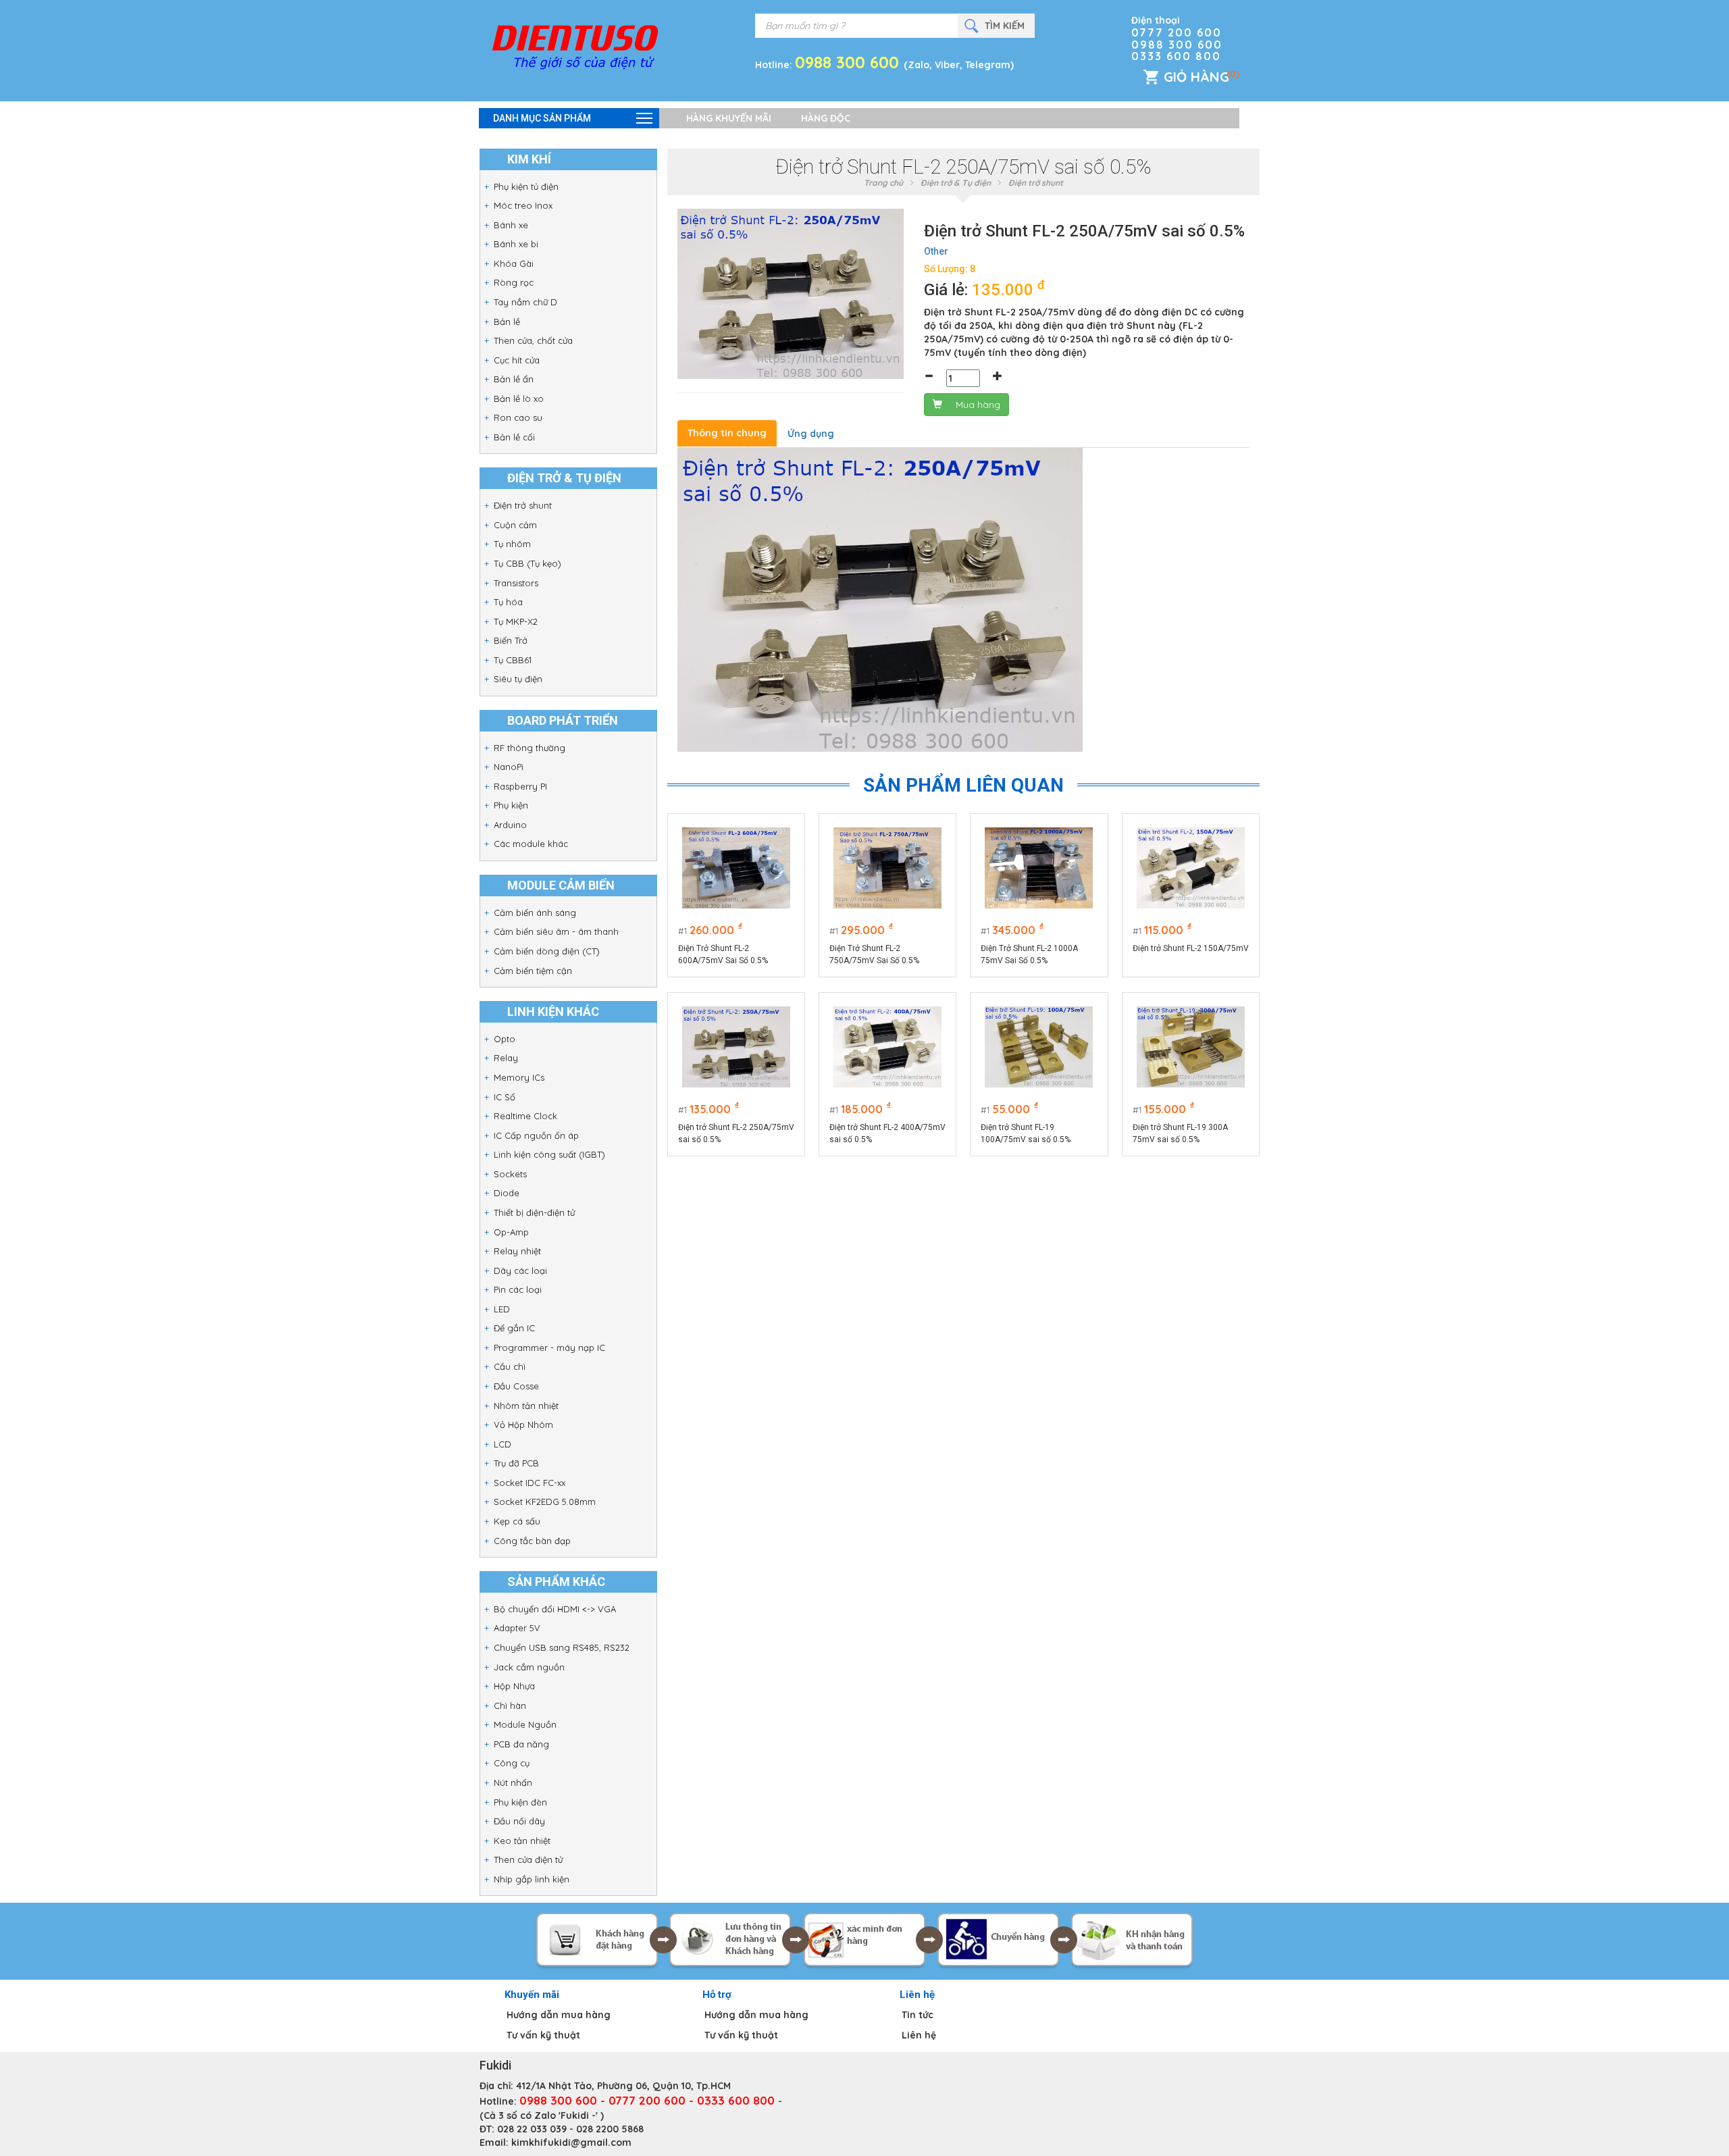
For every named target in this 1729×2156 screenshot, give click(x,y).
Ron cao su (518, 417)
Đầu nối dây (519, 1821)
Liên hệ (919, 2035)
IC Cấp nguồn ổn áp (536, 1135)
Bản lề (507, 322)
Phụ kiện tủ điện (526, 186)
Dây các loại (520, 1270)
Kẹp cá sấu (517, 1521)
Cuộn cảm (515, 525)
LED (502, 1309)
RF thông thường (530, 748)
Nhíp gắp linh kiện (532, 1879)
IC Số (505, 1097)
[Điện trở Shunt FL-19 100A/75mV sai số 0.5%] (1039, 1047)
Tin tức (918, 2015)
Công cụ (512, 1763)
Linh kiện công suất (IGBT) (549, 1154)
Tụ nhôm (512, 544)
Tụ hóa (508, 602)
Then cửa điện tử (528, 1859)
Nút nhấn (513, 1782)
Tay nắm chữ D (525, 302)
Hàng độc (826, 118)
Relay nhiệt (517, 1251)
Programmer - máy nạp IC (549, 1347)
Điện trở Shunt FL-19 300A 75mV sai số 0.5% (1180, 1133)
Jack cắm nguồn (529, 1667)
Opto (505, 1039)
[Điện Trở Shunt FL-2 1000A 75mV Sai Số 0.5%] (1039, 868)
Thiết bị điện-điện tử (534, 1212)
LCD (502, 1444)
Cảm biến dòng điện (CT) (547, 951)
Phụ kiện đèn (520, 1802)
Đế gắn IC (514, 1328)
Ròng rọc (514, 282)
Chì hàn (510, 1705)
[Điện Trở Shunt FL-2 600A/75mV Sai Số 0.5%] (736, 868)
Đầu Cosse (516, 1386)
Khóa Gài (514, 263)
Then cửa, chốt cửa (533, 340)
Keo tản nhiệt (522, 1841)
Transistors (516, 583)
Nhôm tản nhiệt (526, 1406)
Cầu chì (510, 1366)
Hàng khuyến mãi (729, 118)
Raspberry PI (520, 786)
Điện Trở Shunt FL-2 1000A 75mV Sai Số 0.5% (1029, 954)
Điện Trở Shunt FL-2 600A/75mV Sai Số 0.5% (723, 954)
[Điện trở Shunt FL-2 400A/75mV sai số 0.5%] (887, 1047)
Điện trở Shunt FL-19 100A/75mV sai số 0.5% (1026, 1133)
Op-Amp (511, 1232)
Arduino (510, 825)
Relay (506, 1058)
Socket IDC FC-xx (530, 1483)
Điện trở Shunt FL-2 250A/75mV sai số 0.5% (736, 1133)
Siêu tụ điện (518, 679)
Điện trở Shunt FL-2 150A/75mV (1191, 948)
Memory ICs (519, 1077)
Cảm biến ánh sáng (535, 913)
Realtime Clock (525, 1116)
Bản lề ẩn (514, 379)
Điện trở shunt (523, 505)
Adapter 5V (517, 1628)
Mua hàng (978, 405)
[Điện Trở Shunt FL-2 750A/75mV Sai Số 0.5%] (887, 868)
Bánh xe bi (516, 244)
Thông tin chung (727, 433)
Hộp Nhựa (514, 1686)
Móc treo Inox (523, 205)
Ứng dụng (811, 434)
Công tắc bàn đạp (532, 1541)
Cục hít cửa (517, 360)
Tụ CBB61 (513, 660)
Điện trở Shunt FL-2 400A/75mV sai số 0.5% (887, 1133)
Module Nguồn (525, 1724)
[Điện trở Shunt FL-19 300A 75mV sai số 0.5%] (1191, 1047)
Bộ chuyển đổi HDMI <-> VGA (555, 1609)
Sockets (510, 1174)
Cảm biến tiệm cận (533, 971)
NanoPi (509, 767)
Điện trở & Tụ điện (956, 183)
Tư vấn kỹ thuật (543, 2035)
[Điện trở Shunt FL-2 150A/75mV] (1191, 868)
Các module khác (531, 844)
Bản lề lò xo (519, 399)
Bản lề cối (514, 437)
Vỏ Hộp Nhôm (523, 1424)
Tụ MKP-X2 (516, 621)
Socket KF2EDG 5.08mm (545, 1501)
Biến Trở (511, 640)
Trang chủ (883, 183)
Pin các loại (518, 1289)
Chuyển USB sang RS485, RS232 (562, 1647)
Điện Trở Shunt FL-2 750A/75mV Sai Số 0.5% (874, 954)
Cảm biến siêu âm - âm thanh (556, 931)
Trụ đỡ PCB (516, 1463)
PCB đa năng (521, 1744)
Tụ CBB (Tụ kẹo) (527, 563)
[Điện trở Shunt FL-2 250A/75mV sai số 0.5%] (736, 1047)
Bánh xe (511, 225)
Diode (507, 1193)
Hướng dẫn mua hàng (559, 2015)
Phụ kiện (511, 805)
